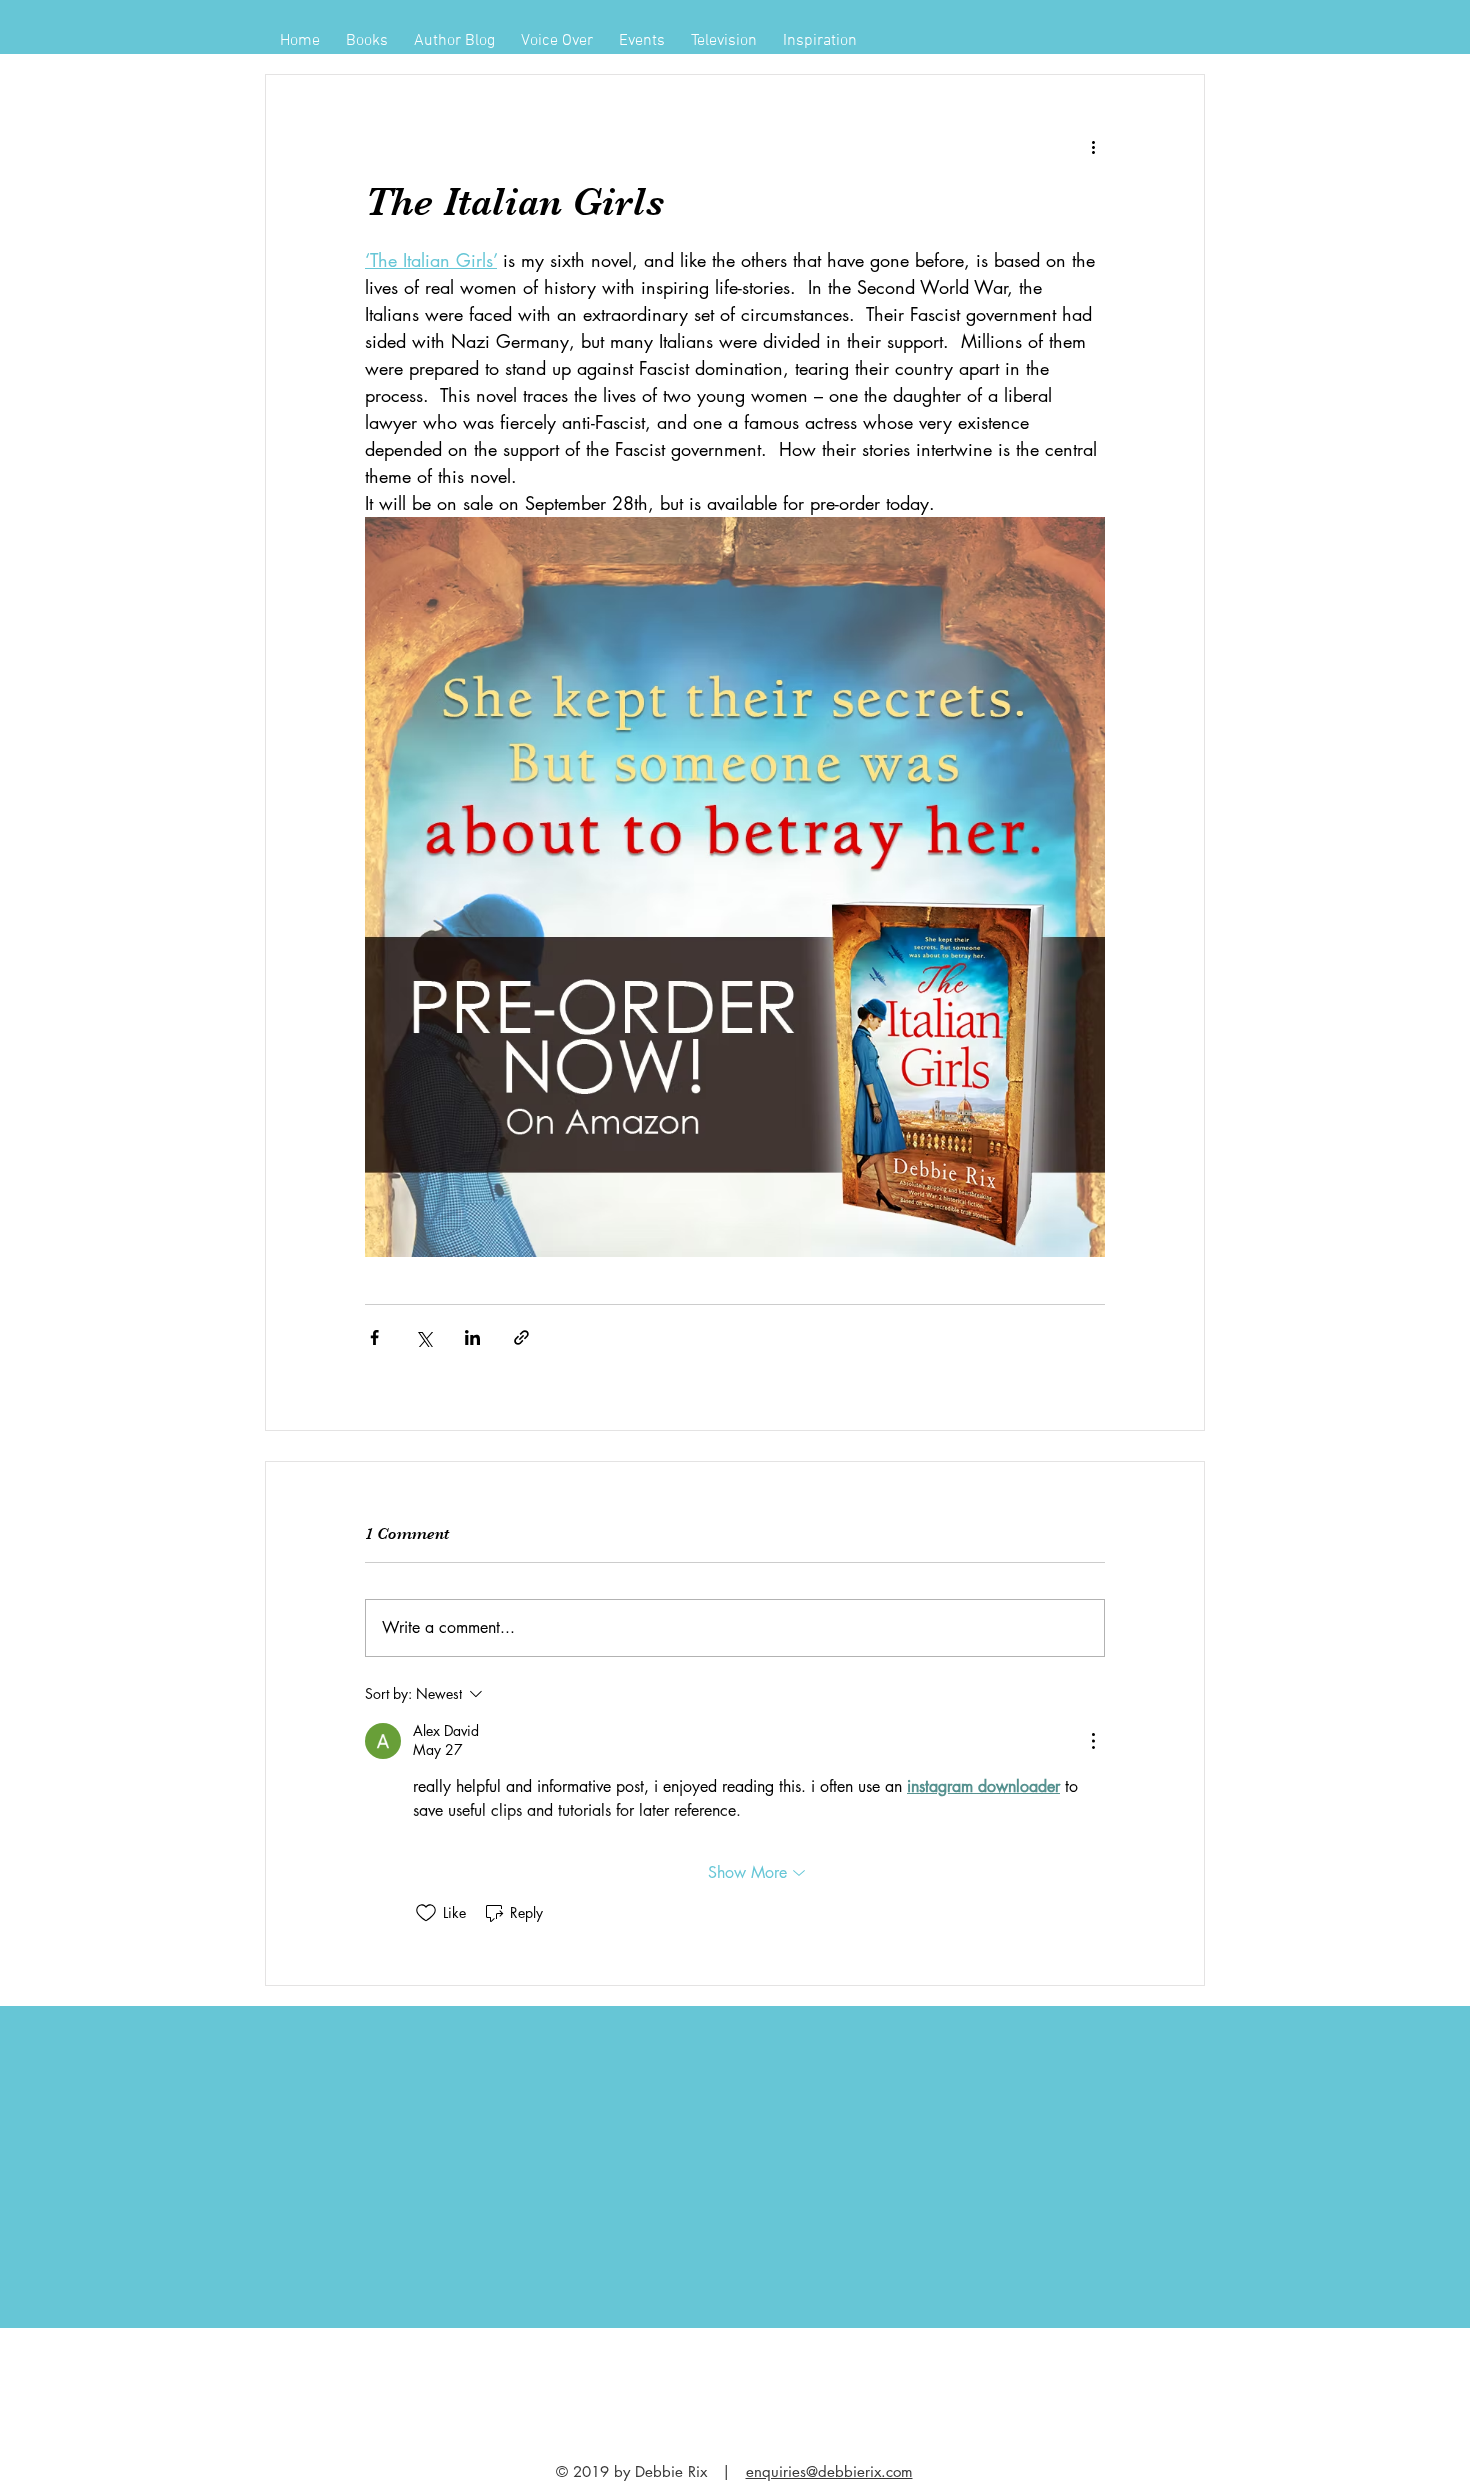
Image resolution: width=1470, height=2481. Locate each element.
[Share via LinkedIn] (472, 1337)
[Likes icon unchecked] (426, 1913)
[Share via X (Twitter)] (423, 1337)
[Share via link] (521, 1337)
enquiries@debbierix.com (829, 2471)
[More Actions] (1093, 1741)
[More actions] (1093, 147)
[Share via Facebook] (374, 1337)
